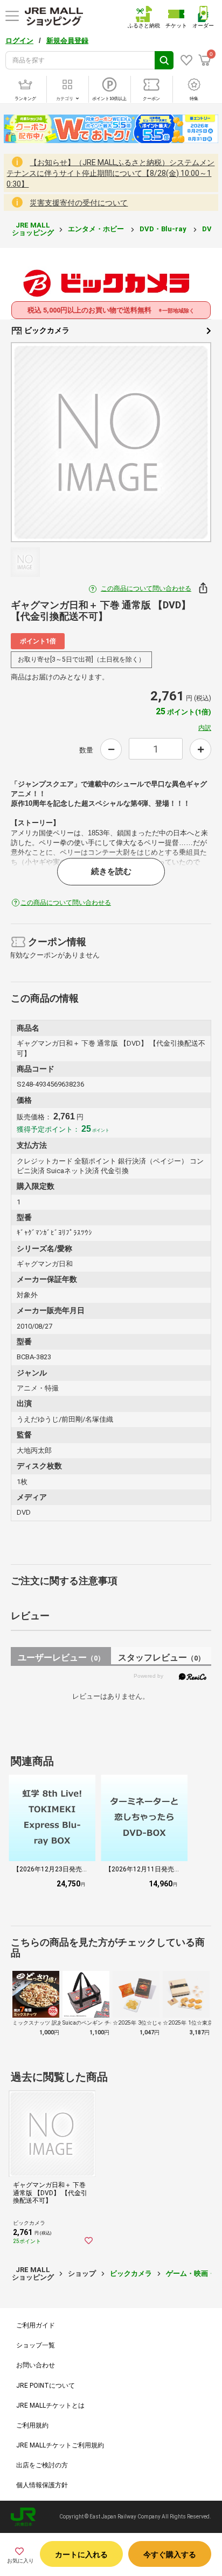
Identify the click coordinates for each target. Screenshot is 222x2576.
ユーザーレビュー (61, 1658)
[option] (111, 442)
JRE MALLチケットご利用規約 (60, 2445)
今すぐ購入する (170, 2554)
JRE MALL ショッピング (33, 229)
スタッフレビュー (161, 1658)
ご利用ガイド (36, 2325)
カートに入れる (81, 2554)
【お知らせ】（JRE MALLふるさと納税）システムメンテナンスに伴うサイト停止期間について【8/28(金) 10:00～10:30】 (110, 173)
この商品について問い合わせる (146, 588)
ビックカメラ (46, 330)
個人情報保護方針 (42, 2485)
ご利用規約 (32, 2425)
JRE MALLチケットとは (50, 2405)
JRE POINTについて (46, 2386)
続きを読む (111, 871)
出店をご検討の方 (42, 2465)
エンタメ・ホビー (97, 229)
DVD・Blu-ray (164, 229)
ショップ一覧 (36, 2345)
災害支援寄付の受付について (79, 203)
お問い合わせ (36, 2365)
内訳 (205, 728)
